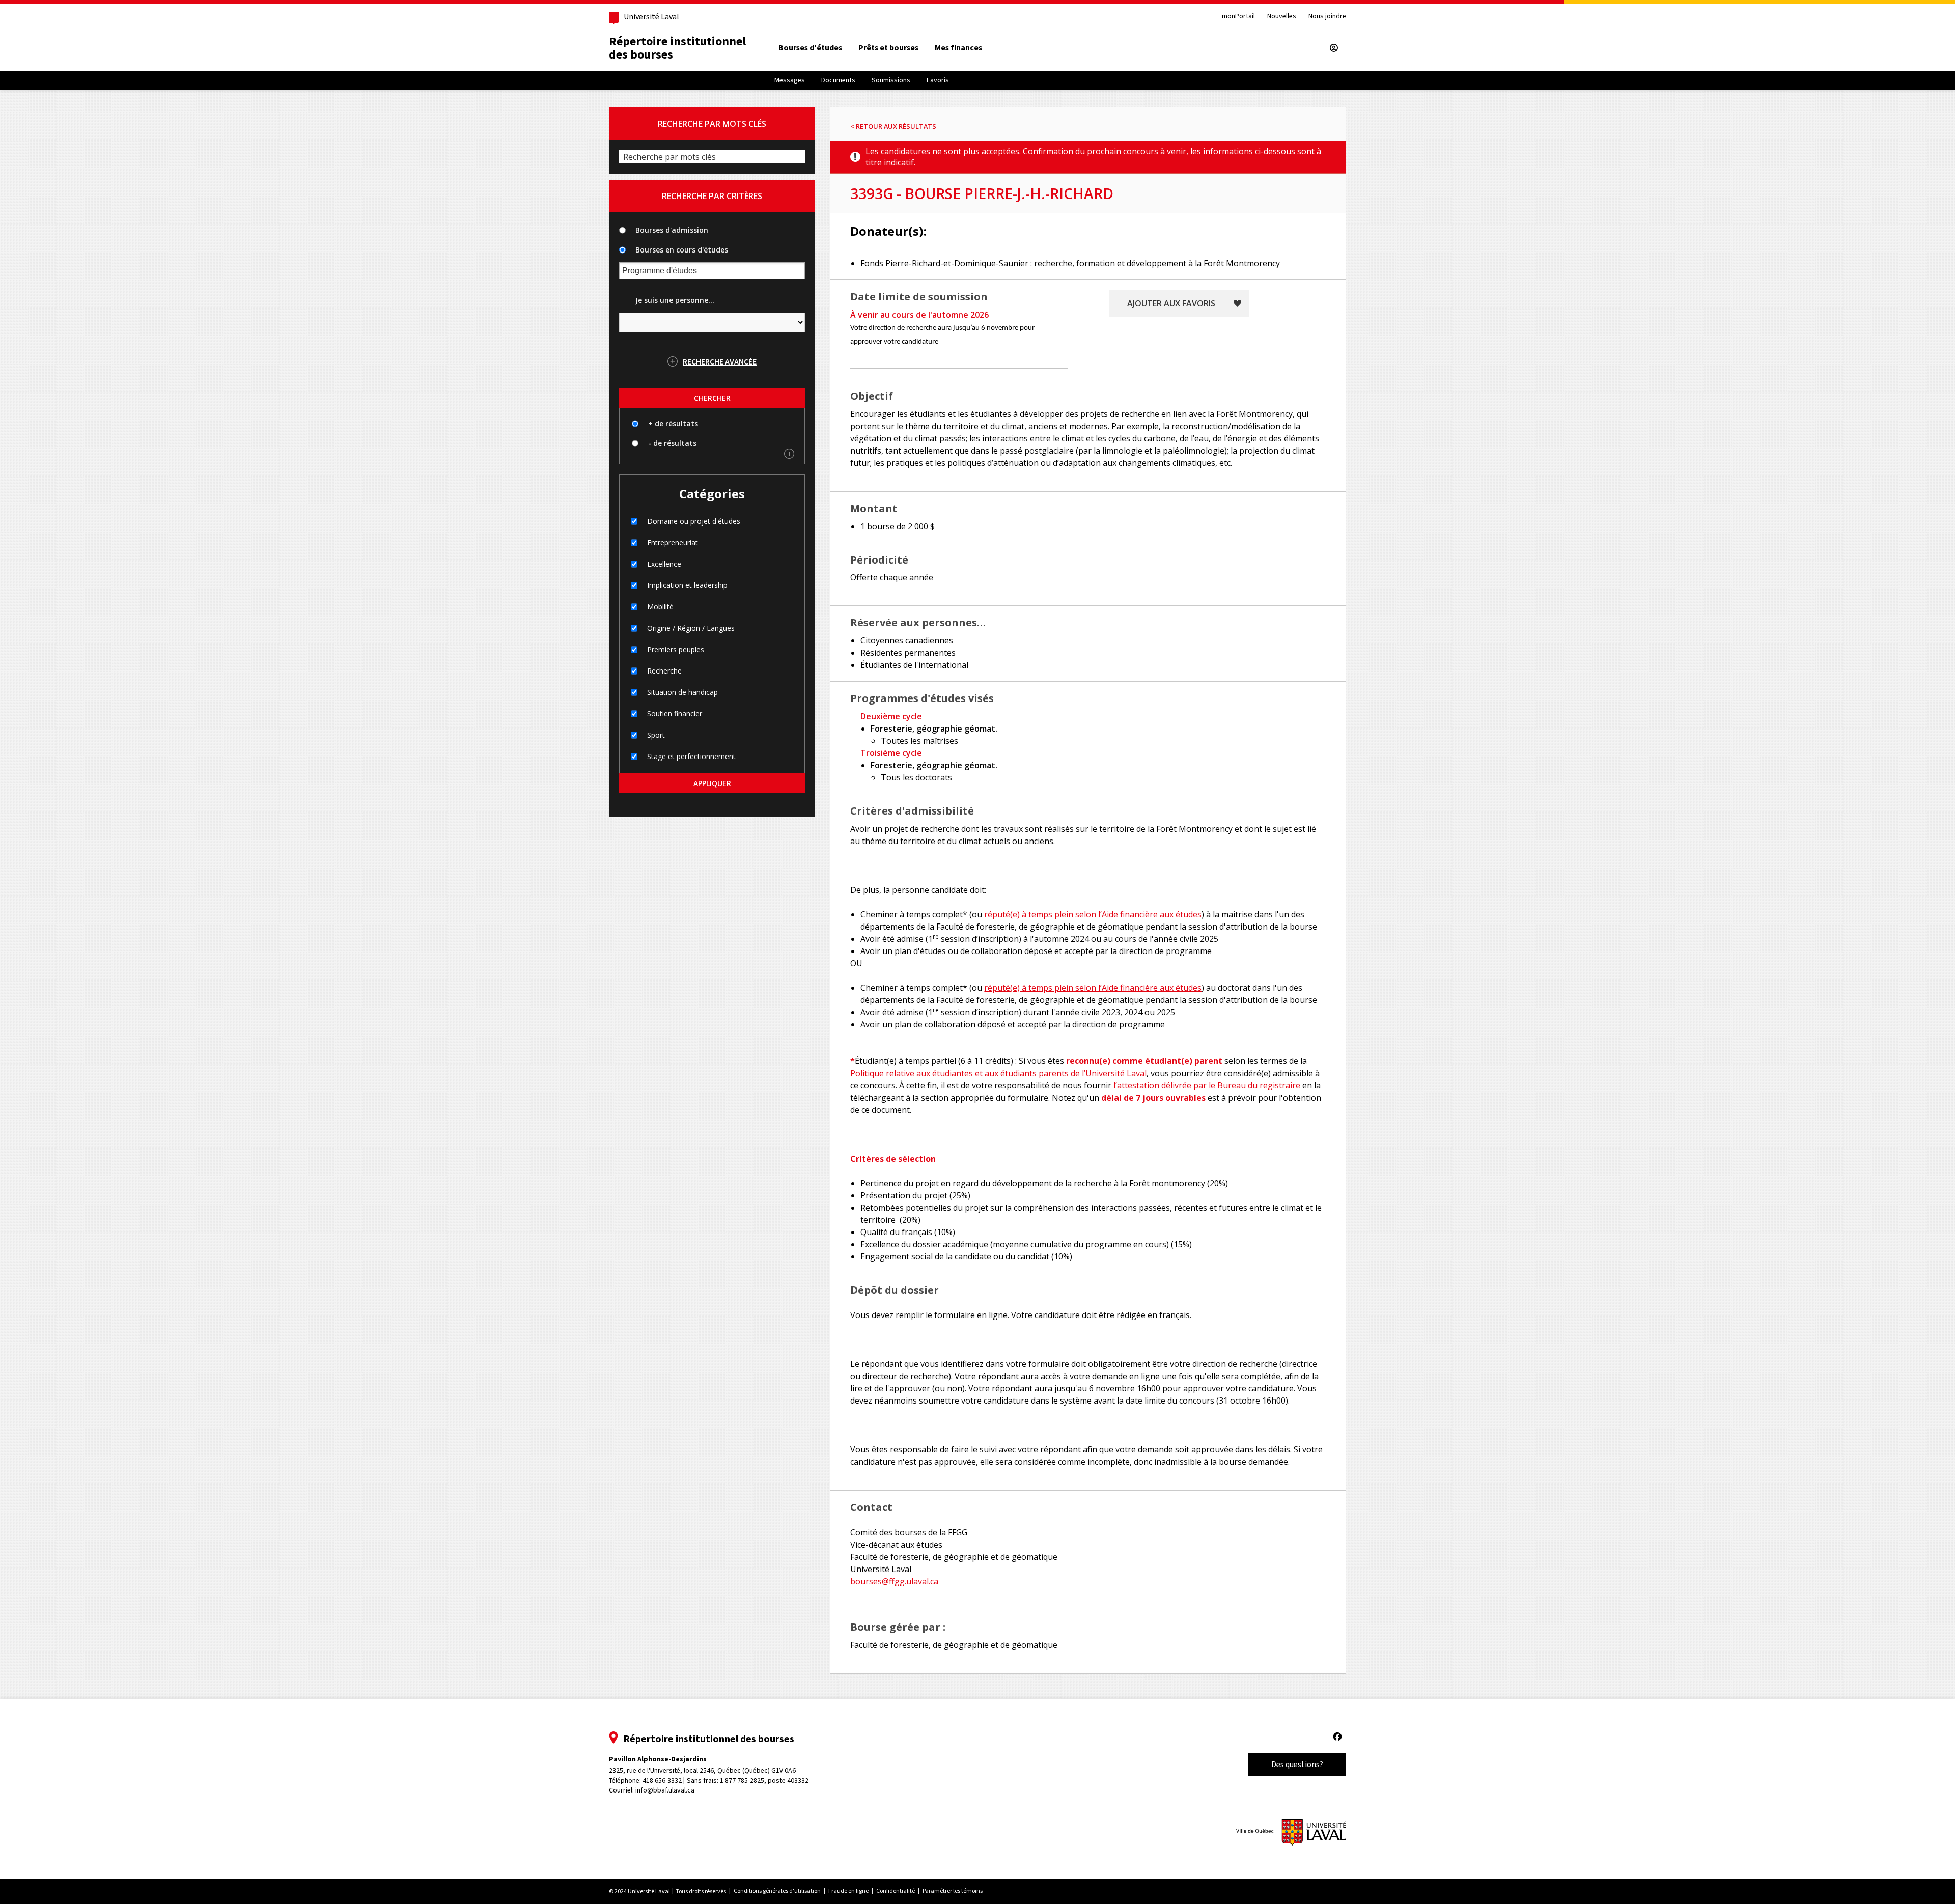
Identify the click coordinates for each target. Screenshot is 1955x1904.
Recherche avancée (720, 361)
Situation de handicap (682, 692)
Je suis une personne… (675, 300)
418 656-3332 (662, 1781)
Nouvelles (1282, 17)
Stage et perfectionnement (691, 756)
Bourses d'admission (672, 230)
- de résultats (672, 443)
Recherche (664, 671)
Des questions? (1297, 1764)
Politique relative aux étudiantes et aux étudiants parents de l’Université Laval (998, 1073)
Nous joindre (1327, 17)
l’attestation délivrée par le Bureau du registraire (1207, 1085)
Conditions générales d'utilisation (777, 1891)
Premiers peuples (676, 649)
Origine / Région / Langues (691, 628)
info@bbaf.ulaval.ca (665, 1790)
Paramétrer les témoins (953, 1891)
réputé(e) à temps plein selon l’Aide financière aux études (1093, 914)
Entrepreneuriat (673, 542)
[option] (810, 48)
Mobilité (660, 607)
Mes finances (958, 48)
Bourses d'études (810, 48)
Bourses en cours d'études (682, 250)
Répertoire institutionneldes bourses (677, 48)
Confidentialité (896, 1891)
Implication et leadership (687, 585)
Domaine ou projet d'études (694, 521)
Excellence (664, 564)
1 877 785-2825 (742, 1781)
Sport (656, 735)
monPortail (1238, 17)
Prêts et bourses (888, 48)
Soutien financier (675, 713)
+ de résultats (673, 423)
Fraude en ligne (848, 1891)
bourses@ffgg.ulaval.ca (894, 1581)
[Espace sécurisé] (1334, 48)
